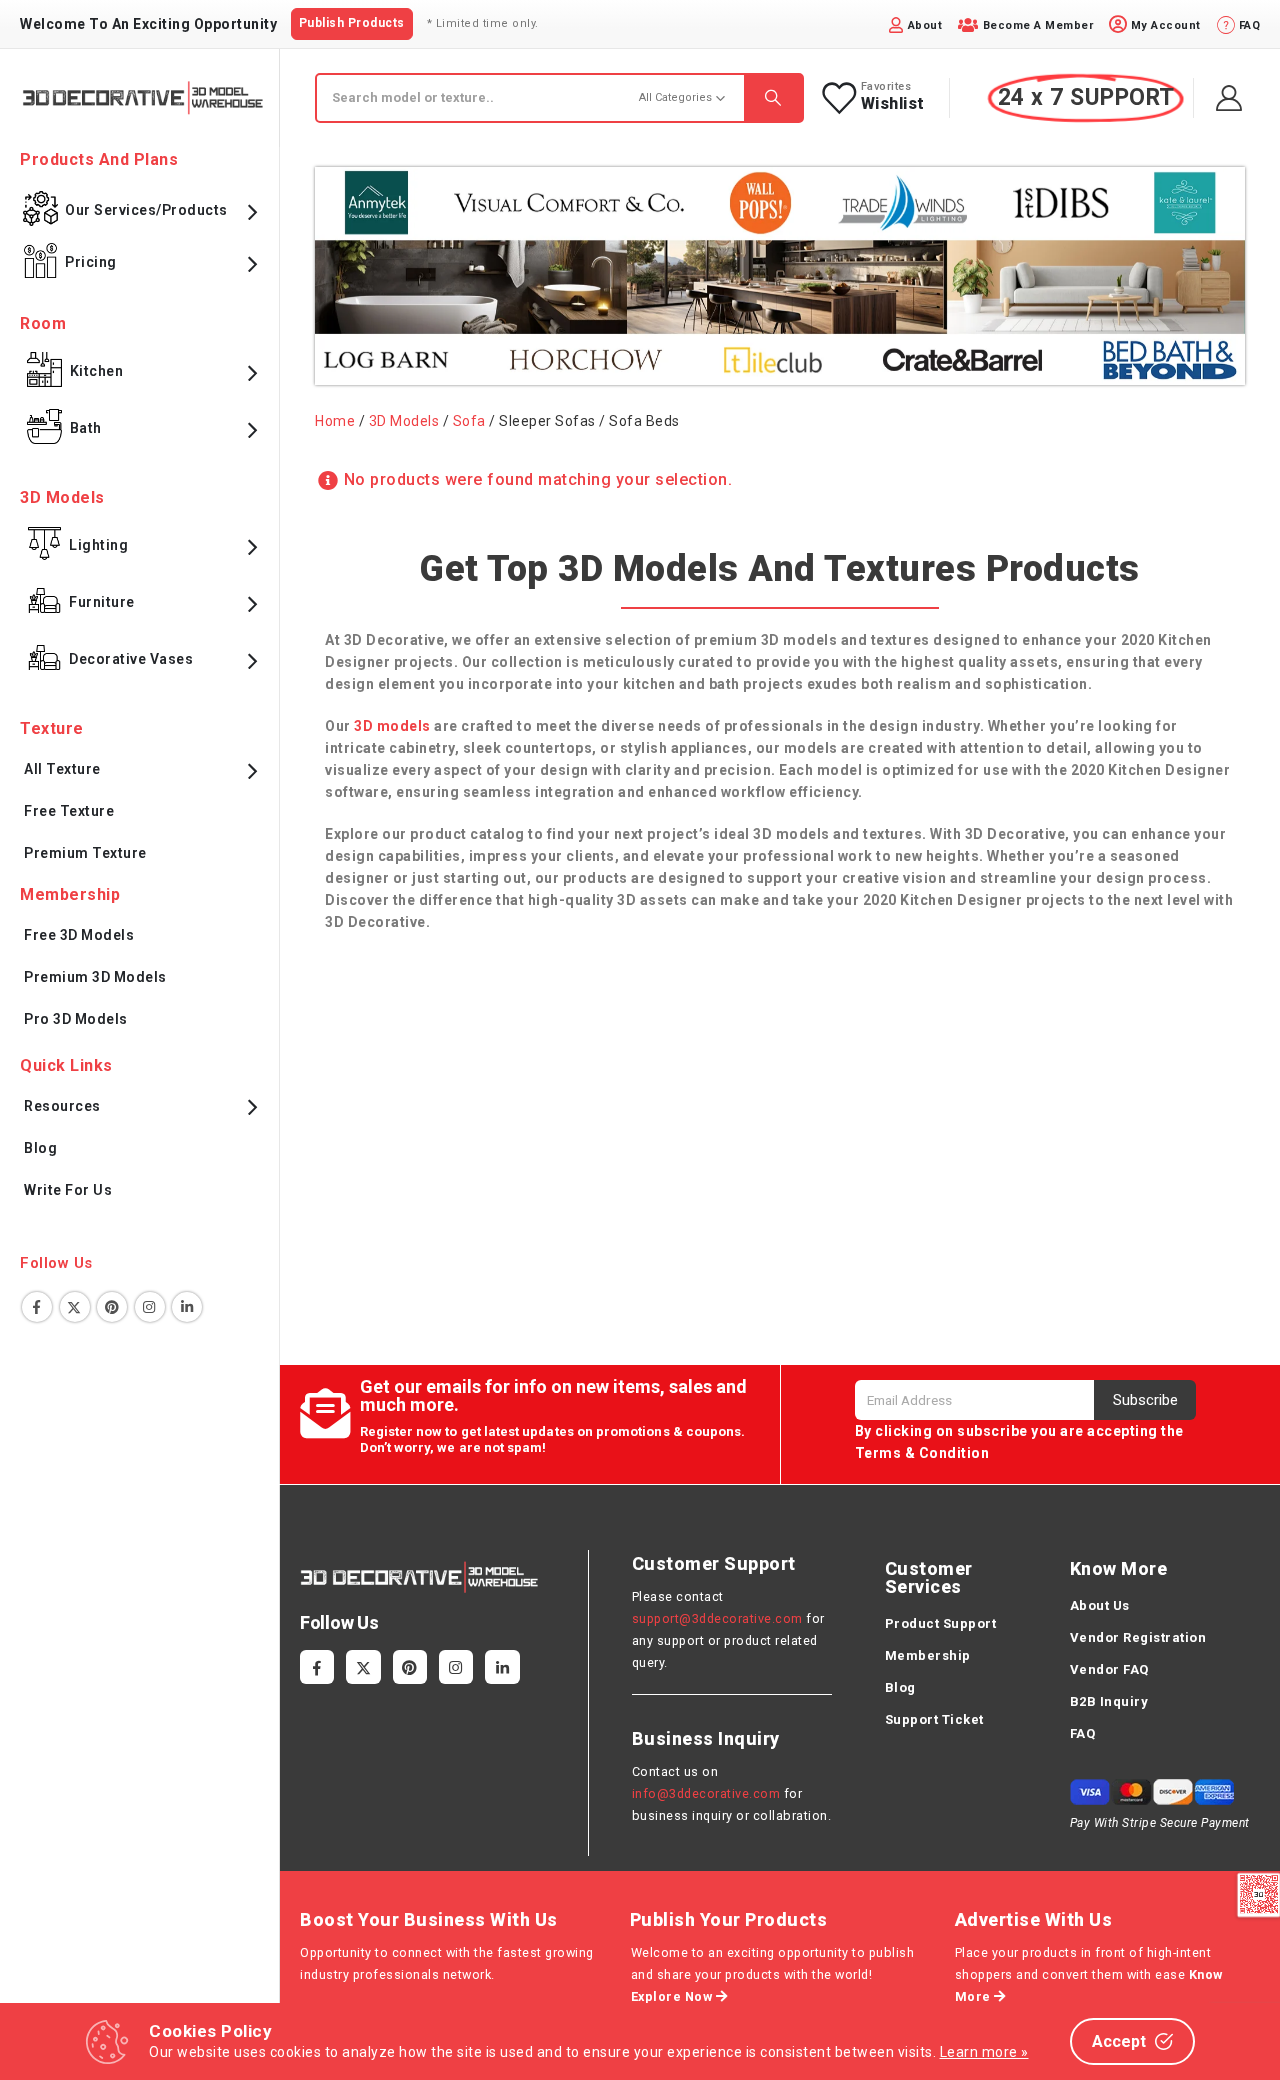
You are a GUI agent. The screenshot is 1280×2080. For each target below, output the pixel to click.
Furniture (102, 602)
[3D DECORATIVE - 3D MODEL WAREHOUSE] (142, 97)
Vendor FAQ (1109, 1669)
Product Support (941, 1623)
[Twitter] (363, 1667)
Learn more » (984, 2052)
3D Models (404, 421)
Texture (52, 728)
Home (335, 421)
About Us (1100, 1605)
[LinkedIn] (502, 1667)
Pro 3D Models (76, 1019)
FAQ (1083, 1733)
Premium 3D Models (95, 977)
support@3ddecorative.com (717, 1618)
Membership (928, 1655)
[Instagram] (456, 1667)
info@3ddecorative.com (706, 1793)
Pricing (91, 262)
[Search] (773, 98)
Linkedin (187, 1307)
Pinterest (112, 1307)
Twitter (75, 1307)
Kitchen (97, 371)
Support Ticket (934, 1719)
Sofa (469, 421)
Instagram (150, 1307)
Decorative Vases (131, 659)
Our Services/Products (146, 210)
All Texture (62, 769)
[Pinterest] (410, 1667)
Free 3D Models (79, 935)
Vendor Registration (1138, 1637)
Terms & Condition (922, 1453)
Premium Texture (85, 853)
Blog (40, 1148)
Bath (86, 428)
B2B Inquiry (1109, 1701)
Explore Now (673, 1996)
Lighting (98, 545)
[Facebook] (317, 1667)
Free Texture (69, 811)
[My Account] (1229, 98)
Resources (62, 1106)
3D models (392, 726)
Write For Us (68, 1190)
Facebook (37, 1307)
